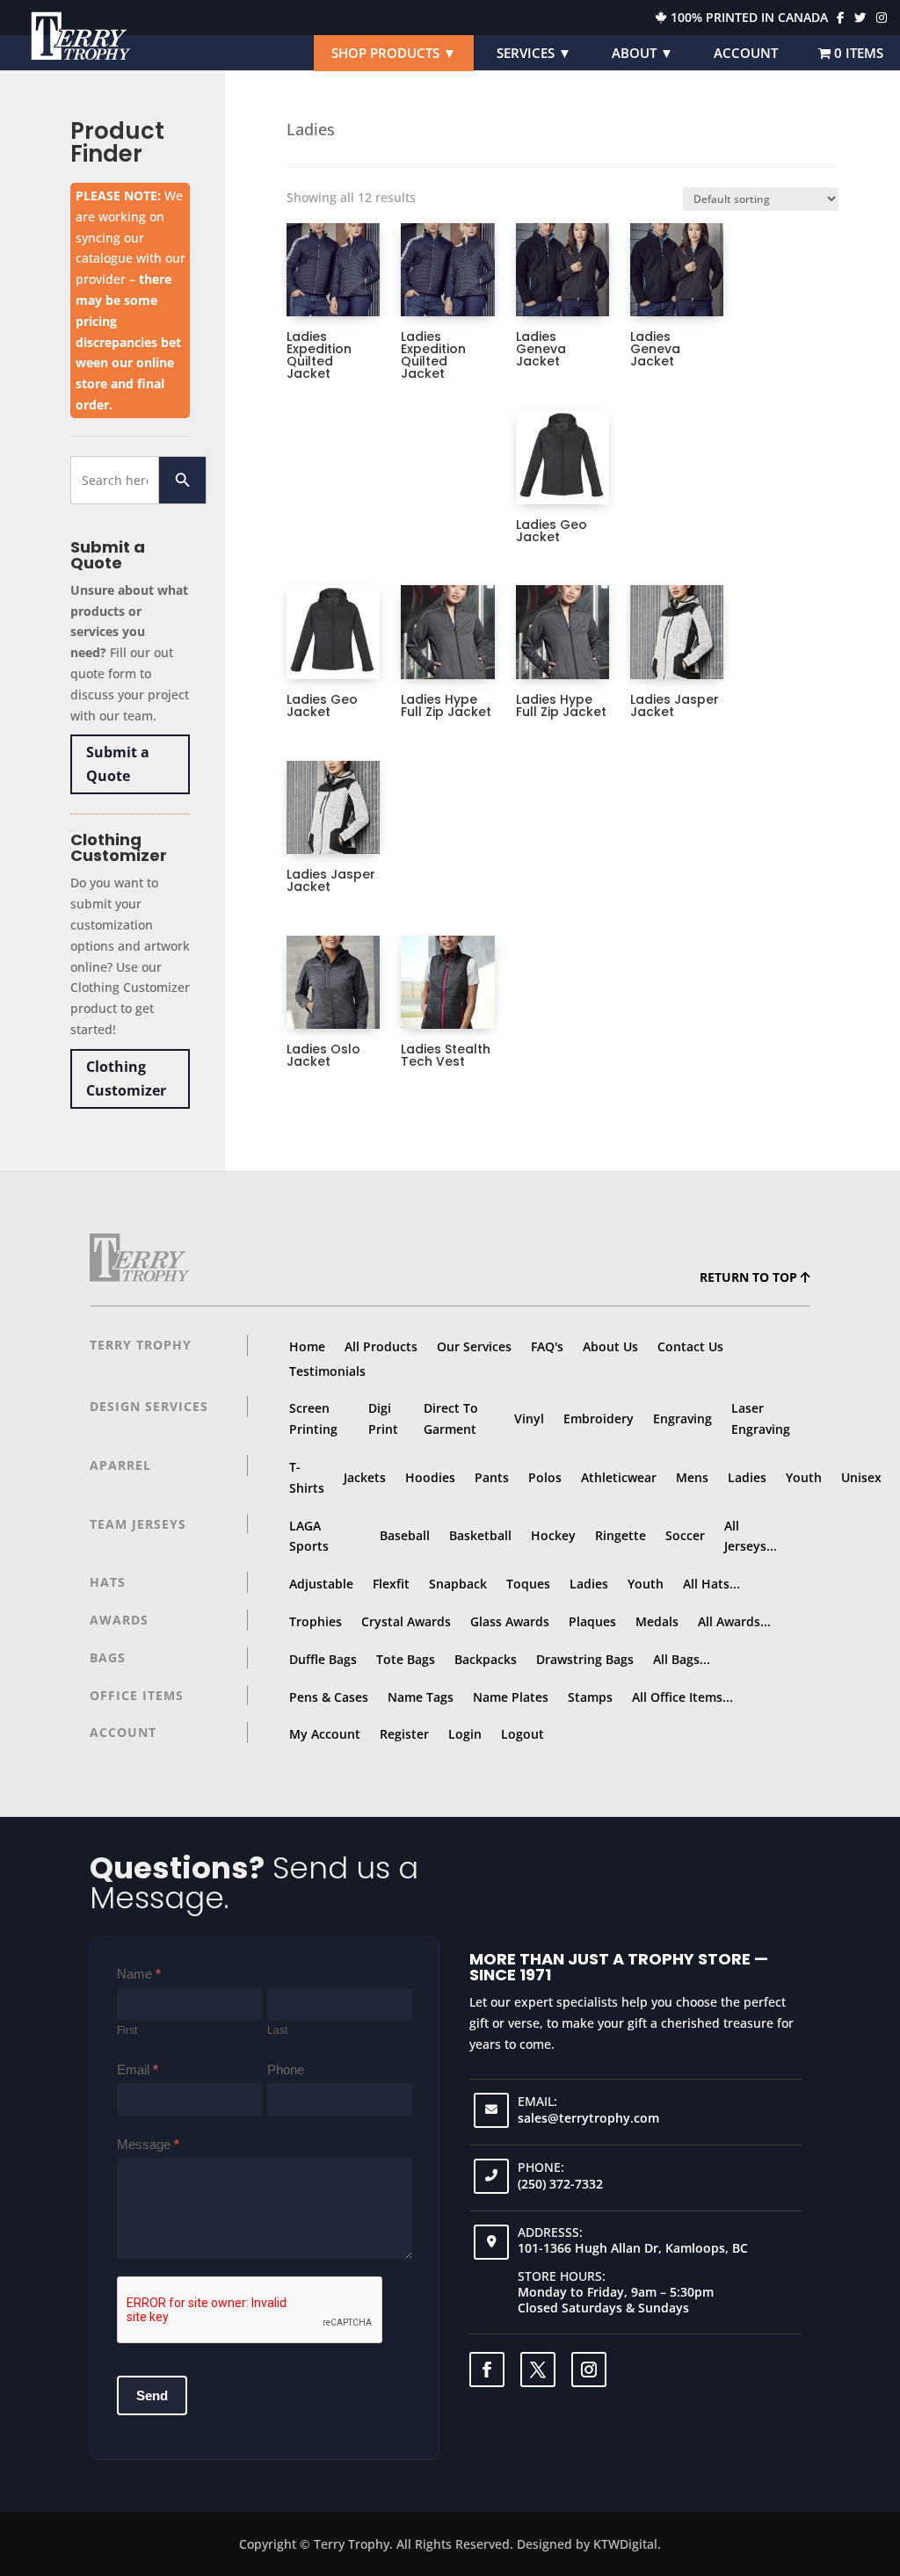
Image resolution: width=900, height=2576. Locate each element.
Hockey (553, 1535)
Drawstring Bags (585, 1659)
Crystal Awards (406, 1621)
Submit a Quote (118, 764)
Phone (286, 2069)
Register (404, 1734)
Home (307, 1346)
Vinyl (529, 1418)
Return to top (750, 1277)
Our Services (474, 1346)
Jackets (365, 1477)
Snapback (458, 1584)
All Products (381, 1346)
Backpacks (486, 1659)
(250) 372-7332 (560, 2184)
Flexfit (391, 1584)
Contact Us (690, 1346)
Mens (692, 1477)
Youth (804, 1477)
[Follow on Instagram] (589, 2370)
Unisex (861, 1477)
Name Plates (511, 1697)
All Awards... (734, 1621)
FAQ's (547, 1346)
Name (139, 1974)
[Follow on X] (538, 2370)
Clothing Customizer (126, 1078)
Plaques (592, 1621)
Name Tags (421, 1697)
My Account (325, 1734)
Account (746, 53)
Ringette (621, 1535)
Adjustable (321, 1584)
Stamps (590, 1697)
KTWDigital (625, 2544)
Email (138, 2069)
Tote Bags (406, 1659)
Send (152, 2395)
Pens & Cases (329, 1697)
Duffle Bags (323, 1659)
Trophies (316, 1621)
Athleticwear (619, 1477)
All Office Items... (682, 1697)
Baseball (405, 1535)
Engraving (682, 1418)
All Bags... (682, 1659)
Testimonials (327, 1371)
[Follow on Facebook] (487, 2370)
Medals (657, 1621)
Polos (545, 1477)
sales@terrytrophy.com (588, 2118)
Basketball (480, 1535)
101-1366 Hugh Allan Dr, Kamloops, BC (633, 2248)
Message (148, 2144)
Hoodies (430, 1477)
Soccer (685, 1535)
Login (465, 1734)
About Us (610, 1346)
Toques (528, 1584)
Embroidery (599, 1418)
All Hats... (711, 1584)
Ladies (747, 1477)
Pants (492, 1477)
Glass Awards (510, 1621)
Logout (523, 1734)
